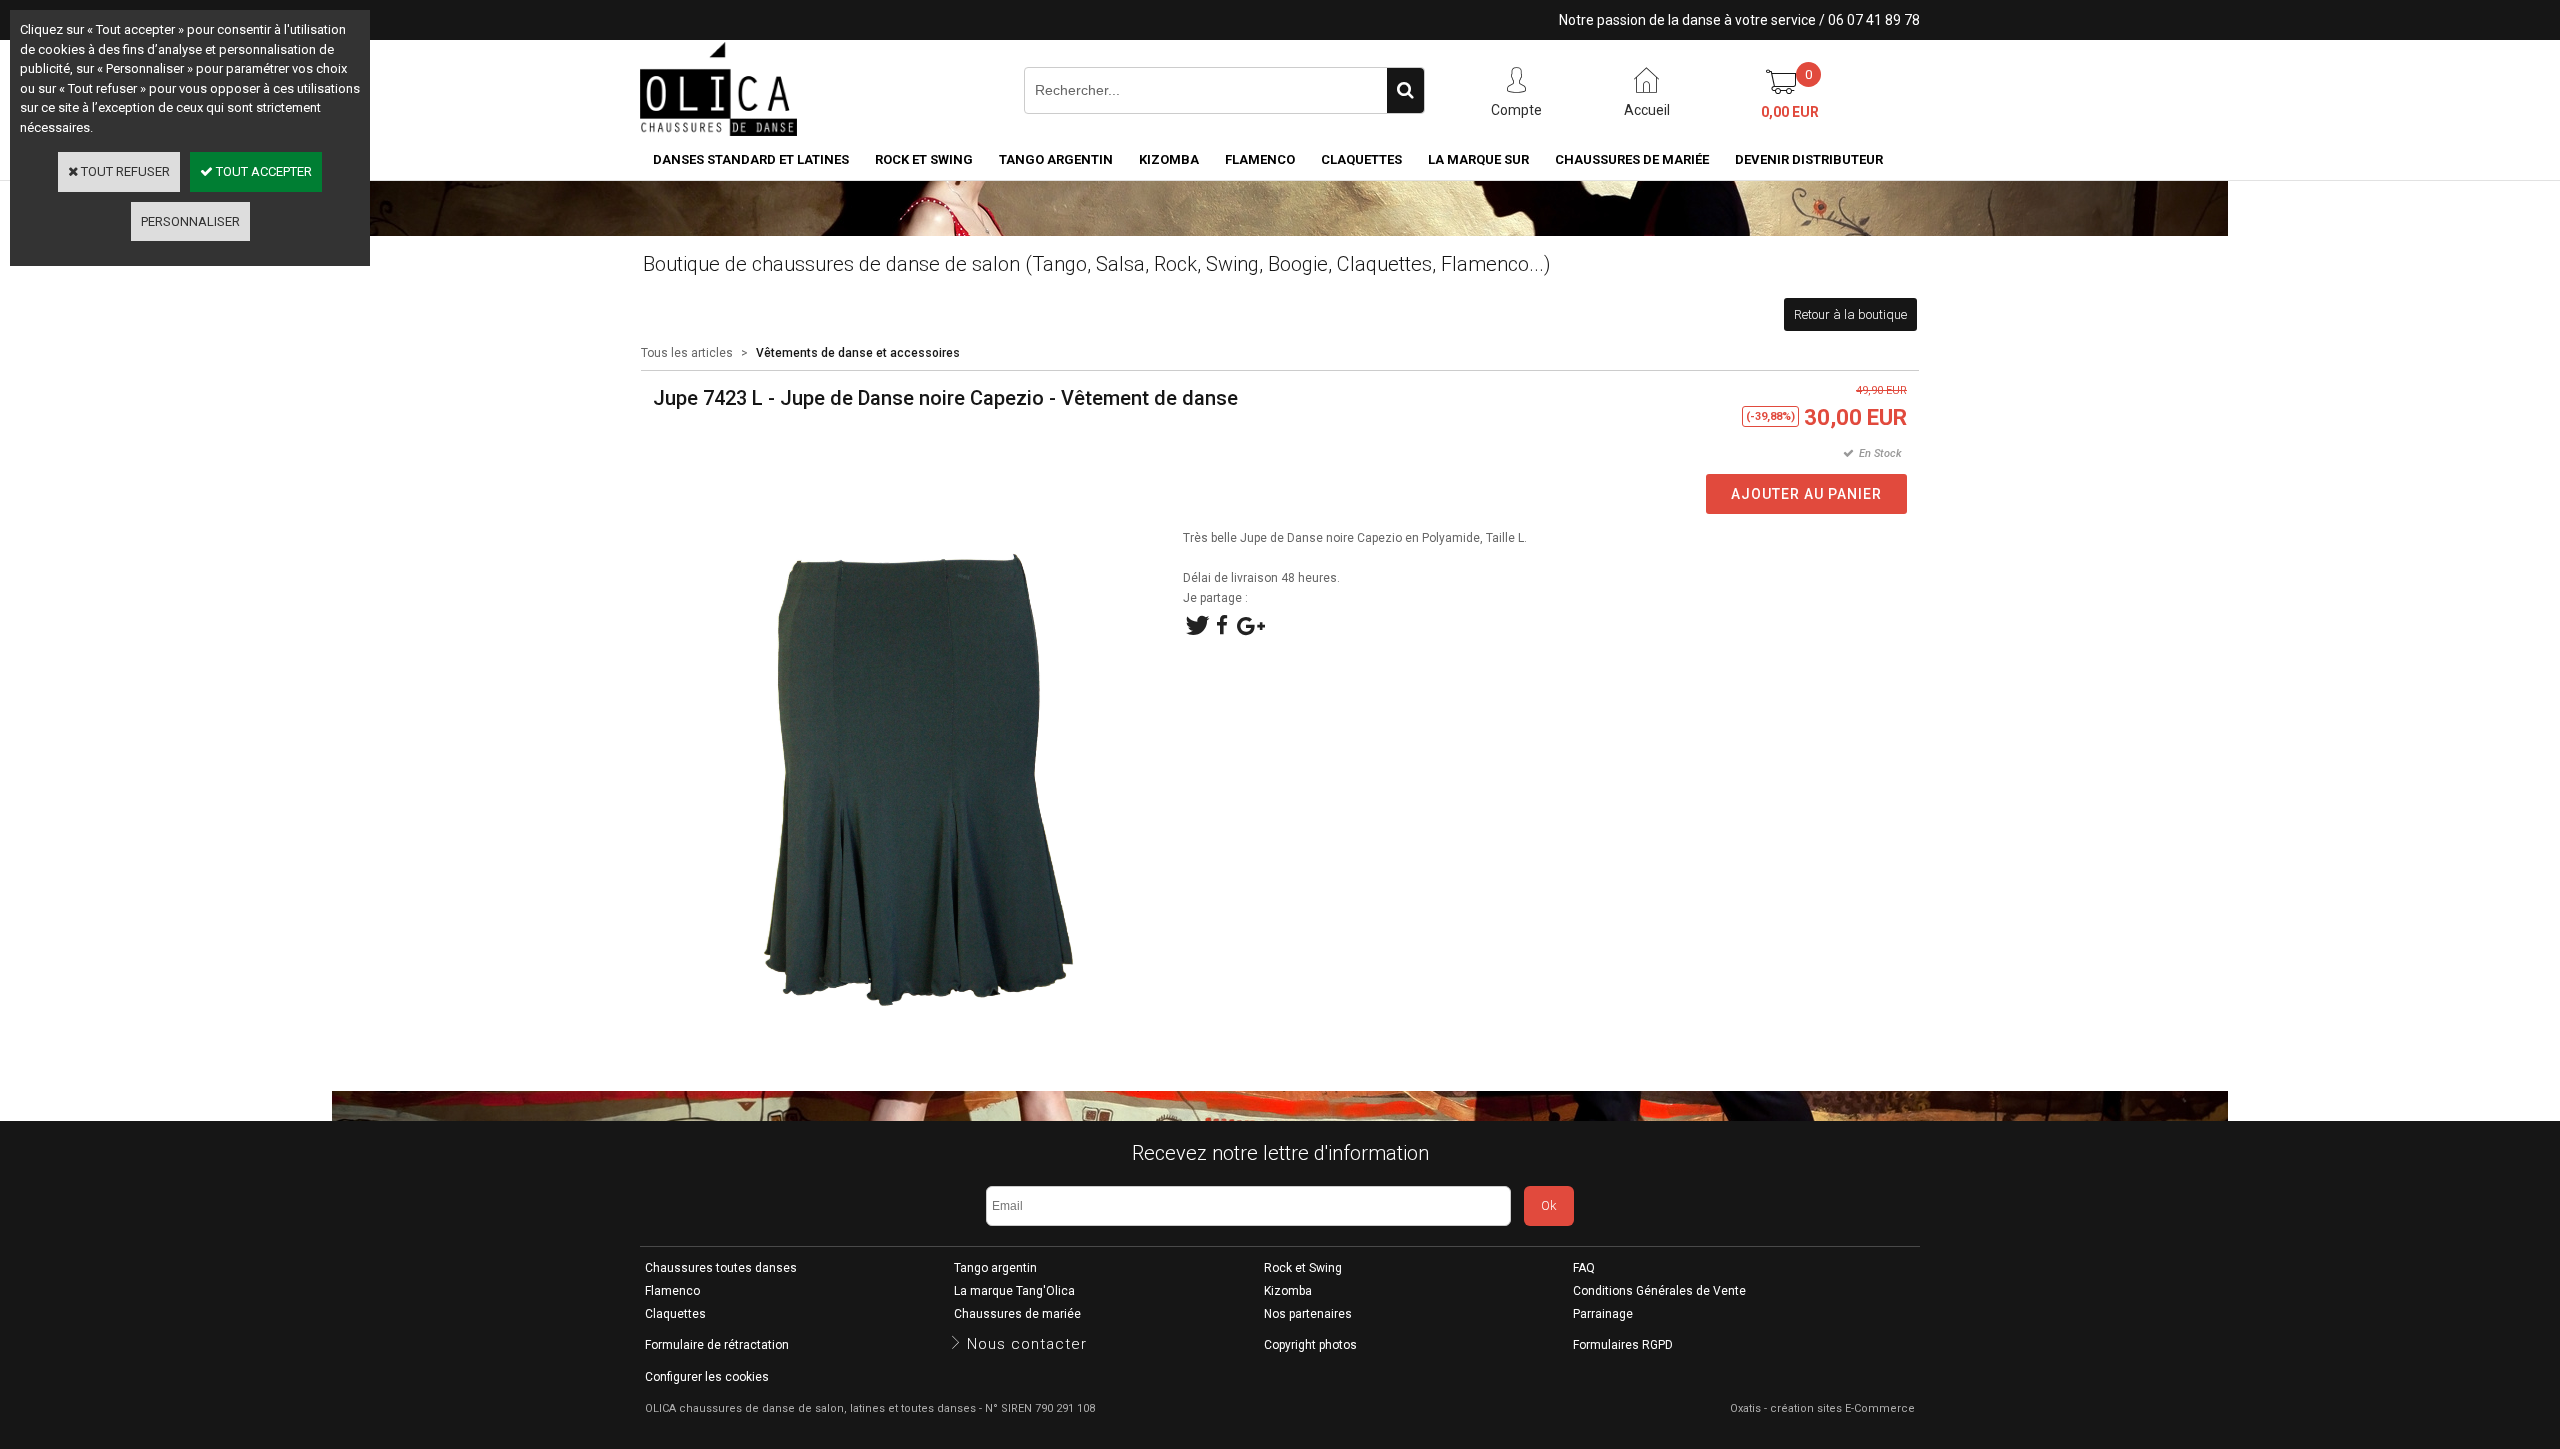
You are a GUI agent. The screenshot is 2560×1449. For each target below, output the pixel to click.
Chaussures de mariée (1632, 159)
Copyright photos (1310, 1345)
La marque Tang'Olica (1014, 1291)
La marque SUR (1478, 159)
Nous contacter (1027, 1344)
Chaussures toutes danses (721, 1268)
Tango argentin (1056, 159)
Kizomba (1169, 159)
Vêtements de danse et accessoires (858, 353)
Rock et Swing (924, 159)
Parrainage (1603, 1314)
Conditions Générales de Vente (1659, 1291)
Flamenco (1260, 159)
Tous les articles (687, 353)
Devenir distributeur (1809, 159)
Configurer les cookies (707, 1377)
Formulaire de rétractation (717, 1345)
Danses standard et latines (751, 159)
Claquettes (1361, 159)
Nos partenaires (1308, 1314)
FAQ (1584, 1268)
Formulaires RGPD (1623, 1345)
